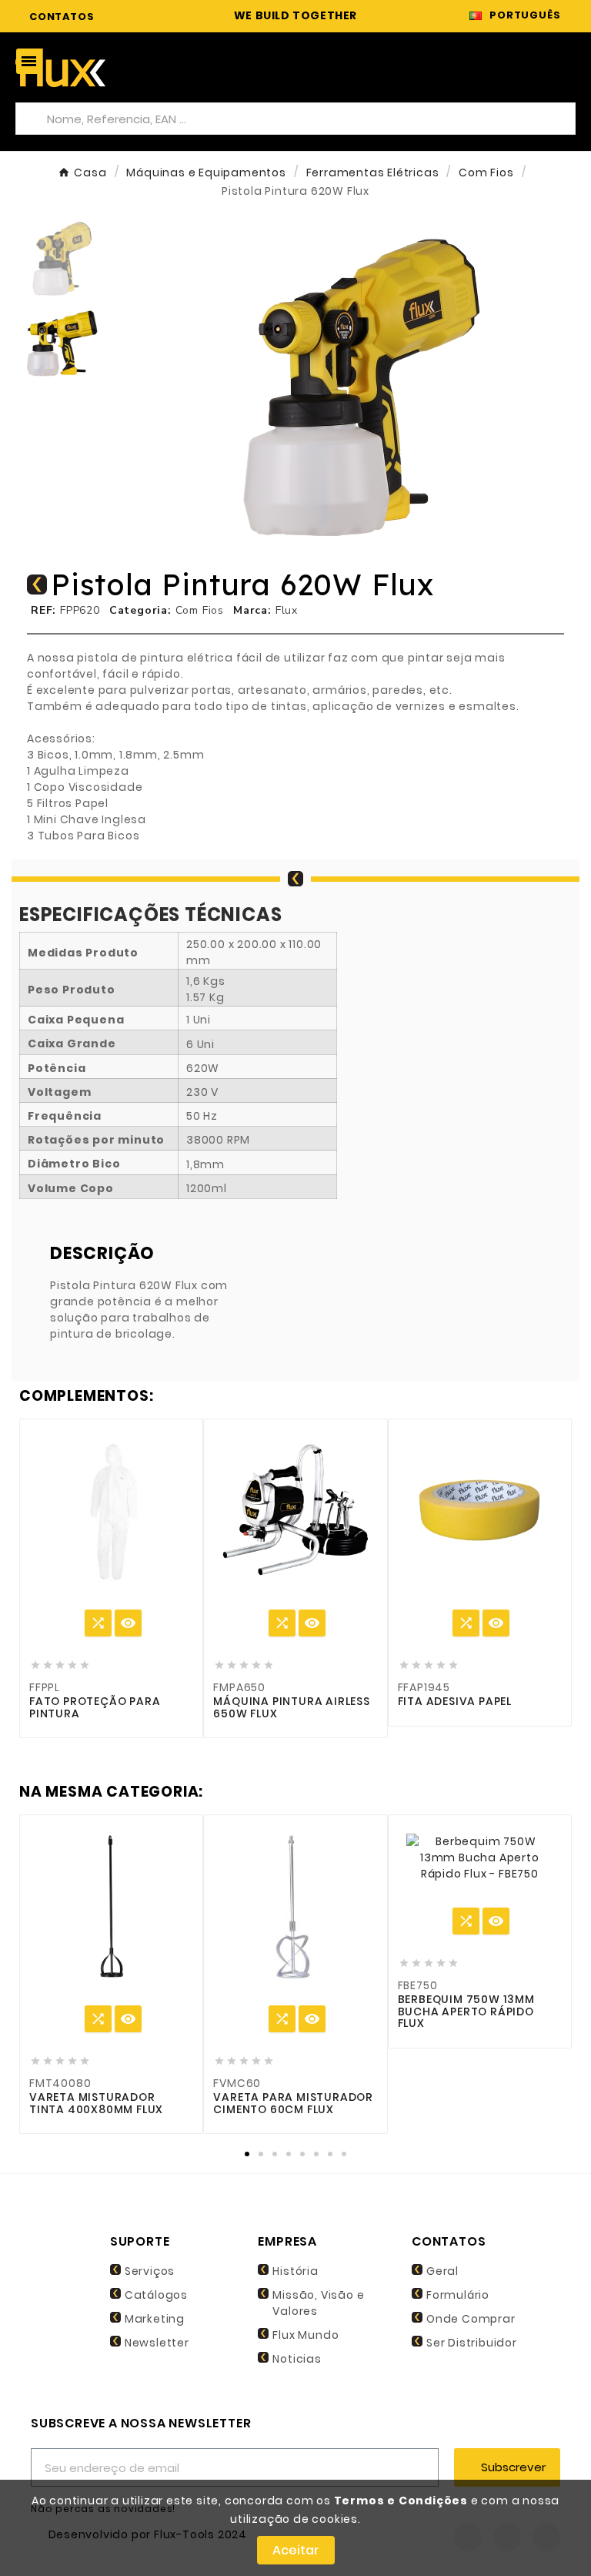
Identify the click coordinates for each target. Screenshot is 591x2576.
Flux (287, 610)
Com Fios (200, 610)
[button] (152, 384)
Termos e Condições (401, 2501)
